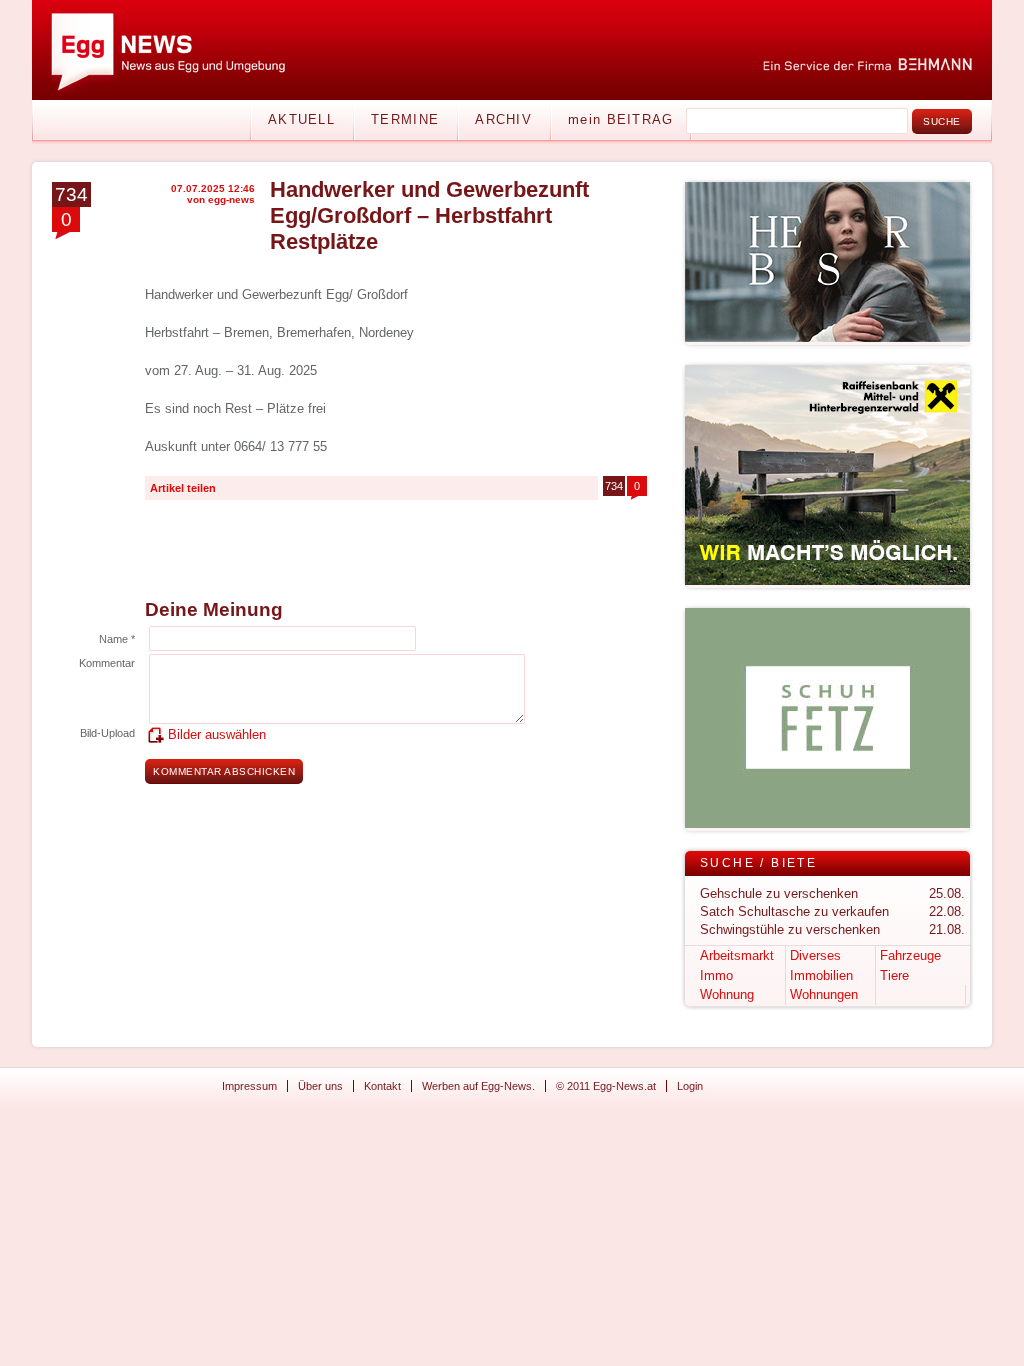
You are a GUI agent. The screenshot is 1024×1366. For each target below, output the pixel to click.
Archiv (503, 119)
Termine (405, 119)
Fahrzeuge (910, 955)
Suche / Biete (758, 863)
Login (690, 1086)
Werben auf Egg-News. (478, 1086)
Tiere (894, 975)
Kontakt (382, 1086)
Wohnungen (824, 994)
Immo (716, 975)
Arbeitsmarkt (737, 955)
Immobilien (821, 975)
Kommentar (107, 663)
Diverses (815, 955)
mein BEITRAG (621, 119)
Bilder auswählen (217, 734)
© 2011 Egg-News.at (606, 1086)
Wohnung (727, 994)
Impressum (249, 1086)
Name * (117, 639)
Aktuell (301, 119)
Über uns (320, 1086)
